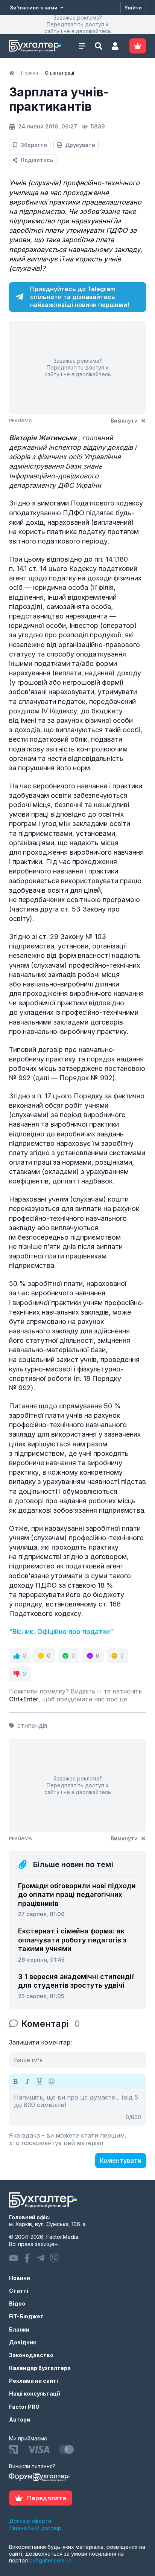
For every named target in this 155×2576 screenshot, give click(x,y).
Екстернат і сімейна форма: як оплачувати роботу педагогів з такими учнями (72, 1940)
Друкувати (80, 145)
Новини (20, 2278)
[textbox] (77, 2107)
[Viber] (54, 2258)
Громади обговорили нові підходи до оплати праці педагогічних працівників (77, 1895)
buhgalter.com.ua (50, 2560)
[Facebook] (27, 2258)
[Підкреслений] (40, 2081)
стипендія (32, 1725)
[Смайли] (52, 2081)
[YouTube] (14, 2258)
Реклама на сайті (33, 2381)
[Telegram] (41, 2258)
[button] (115, 46)
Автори (20, 2419)
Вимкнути (124, 421)
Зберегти (34, 145)
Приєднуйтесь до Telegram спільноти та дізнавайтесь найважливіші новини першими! (80, 297)
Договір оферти (30, 2521)
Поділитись (37, 160)
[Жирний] (15, 2081)
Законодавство (31, 2355)
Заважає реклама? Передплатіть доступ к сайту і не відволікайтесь (78, 24)
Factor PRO (24, 2407)
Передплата (47, 2498)
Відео (17, 2303)
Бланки (19, 2329)
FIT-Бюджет (26, 2316)
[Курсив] (27, 2081)
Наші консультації (35, 2394)
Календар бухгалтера (40, 2368)
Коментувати (121, 2161)
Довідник (23, 2342)
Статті (19, 2291)
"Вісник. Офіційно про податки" (61, 1632)
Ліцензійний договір (35, 2528)
